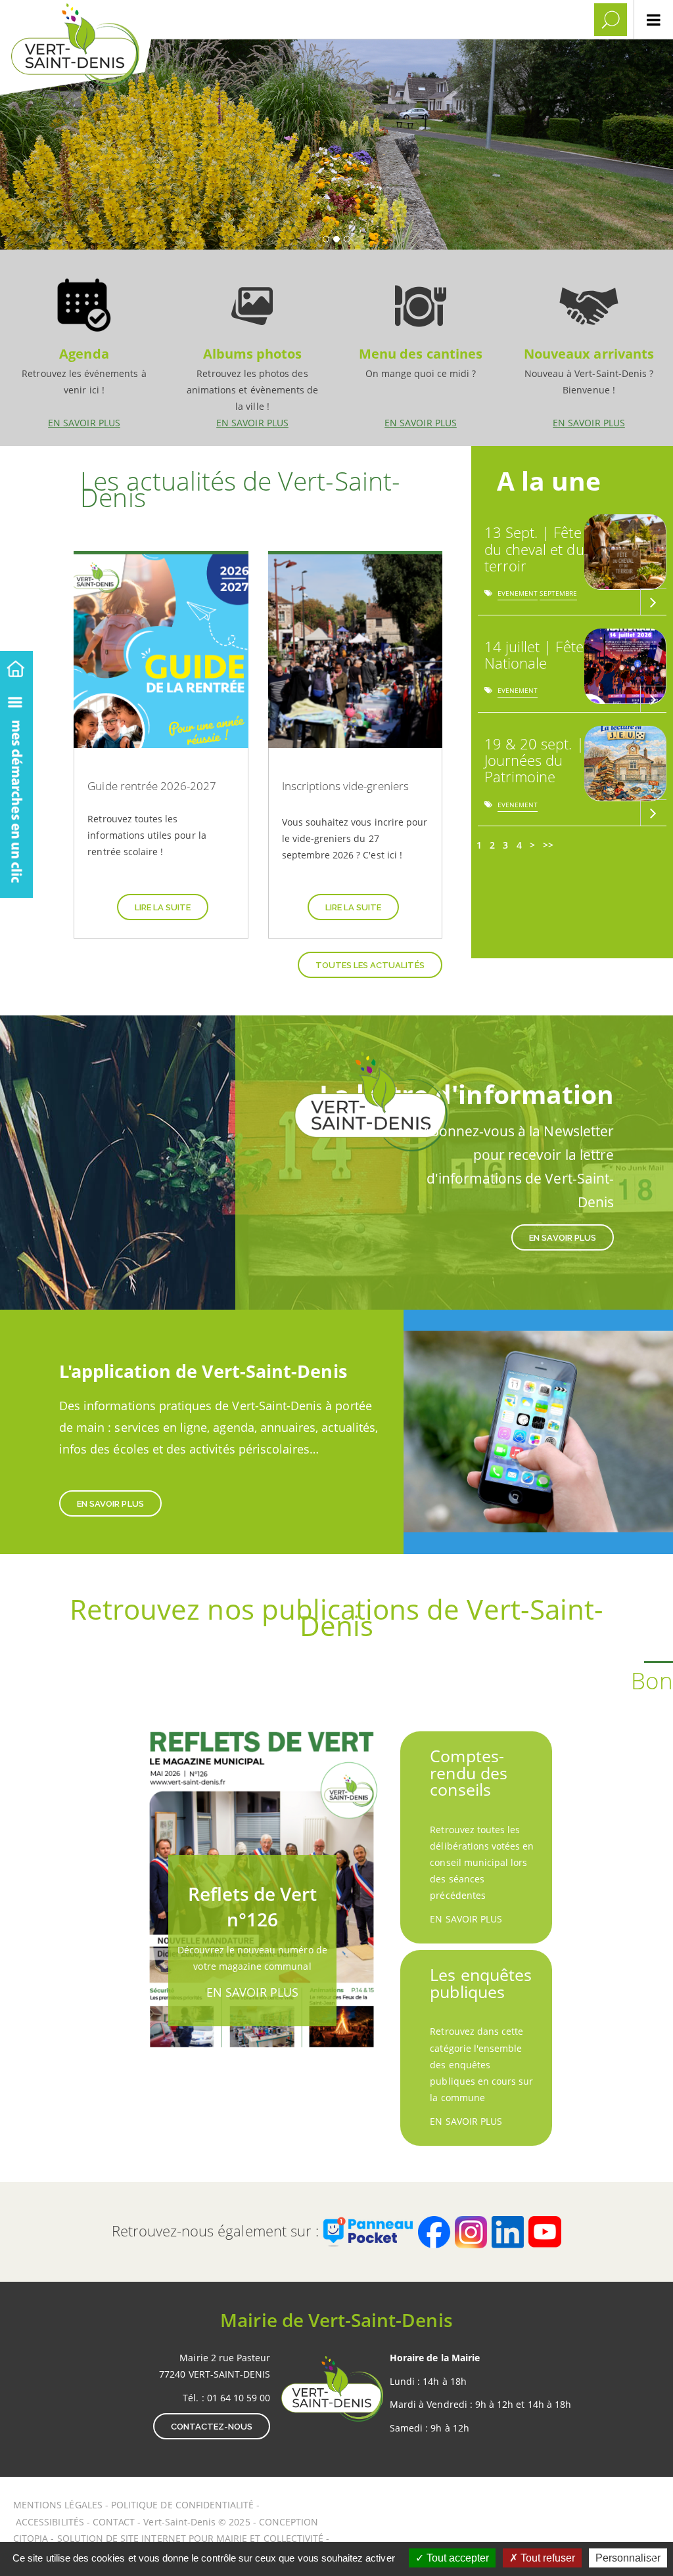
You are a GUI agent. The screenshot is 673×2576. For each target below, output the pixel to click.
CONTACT (114, 2522)
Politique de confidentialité (182, 2505)
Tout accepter (456, 2558)
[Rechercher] (611, 20)
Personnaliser (628, 2558)
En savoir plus (84, 347)
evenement (518, 595)
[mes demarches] (16, 790)
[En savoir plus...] (653, 602)
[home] (16, 666)
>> (548, 845)
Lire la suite (163, 907)
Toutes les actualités (370, 965)
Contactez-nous (212, 2427)
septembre (558, 595)
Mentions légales (59, 2505)
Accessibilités (51, 2522)
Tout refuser (546, 2558)
